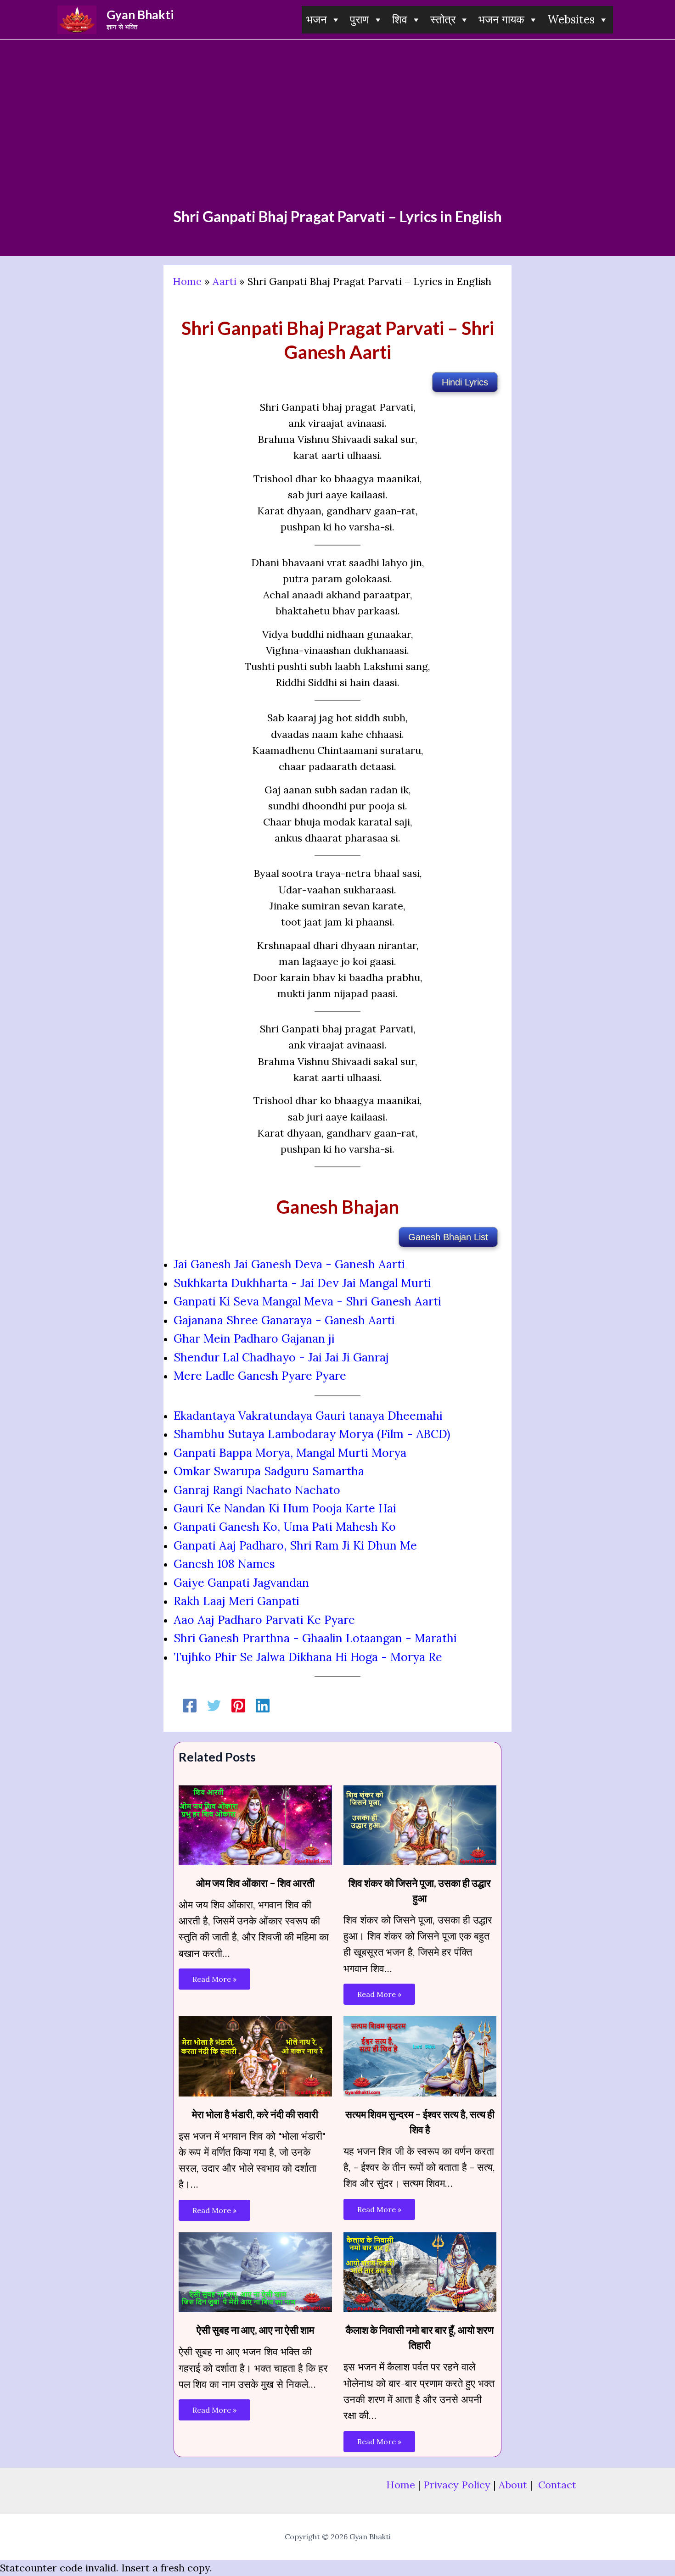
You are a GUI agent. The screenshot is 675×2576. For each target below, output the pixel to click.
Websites (571, 20)
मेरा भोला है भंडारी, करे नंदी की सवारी (255, 2114)
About (513, 2485)
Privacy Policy (457, 2485)
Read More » (214, 1979)
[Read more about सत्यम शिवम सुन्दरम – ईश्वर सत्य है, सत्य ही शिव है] (420, 2055)
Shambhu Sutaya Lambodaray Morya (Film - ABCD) (312, 1434)
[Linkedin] (263, 1705)
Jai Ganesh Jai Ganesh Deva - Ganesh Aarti (289, 1264)
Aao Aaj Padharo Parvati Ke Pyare (264, 1620)
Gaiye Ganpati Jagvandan (241, 1583)
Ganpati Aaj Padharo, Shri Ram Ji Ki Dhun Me (295, 1545)
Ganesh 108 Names (224, 1564)
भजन (317, 20)
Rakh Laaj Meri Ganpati (236, 1601)
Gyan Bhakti (140, 15)
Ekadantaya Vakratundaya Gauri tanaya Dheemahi (308, 1416)
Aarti (225, 281)
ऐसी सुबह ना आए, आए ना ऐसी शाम (255, 2330)
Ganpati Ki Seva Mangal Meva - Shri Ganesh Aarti (307, 1301)
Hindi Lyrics (465, 382)
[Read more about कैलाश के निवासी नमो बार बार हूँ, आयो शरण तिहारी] (420, 2271)
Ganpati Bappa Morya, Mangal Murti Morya (290, 1453)
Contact (557, 2485)
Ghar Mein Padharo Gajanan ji (254, 1338)
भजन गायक (501, 20)
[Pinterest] (238, 1705)
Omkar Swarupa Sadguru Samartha (269, 1471)
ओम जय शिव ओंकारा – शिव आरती (255, 1883)
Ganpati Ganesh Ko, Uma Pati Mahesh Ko (285, 1527)
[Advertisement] (337, 139)
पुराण (360, 20)
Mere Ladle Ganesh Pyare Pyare (260, 1376)
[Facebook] (190, 1705)
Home (187, 281)
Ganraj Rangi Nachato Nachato (257, 1490)
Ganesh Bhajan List (448, 1237)
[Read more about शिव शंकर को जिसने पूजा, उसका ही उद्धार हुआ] (420, 1824)
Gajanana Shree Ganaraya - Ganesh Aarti (284, 1320)
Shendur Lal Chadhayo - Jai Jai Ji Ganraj (281, 1357)
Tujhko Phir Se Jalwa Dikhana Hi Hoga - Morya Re (308, 1657)
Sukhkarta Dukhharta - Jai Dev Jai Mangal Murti (302, 1283)
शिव (400, 20)
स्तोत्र (443, 20)
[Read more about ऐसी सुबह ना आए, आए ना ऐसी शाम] (255, 2271)
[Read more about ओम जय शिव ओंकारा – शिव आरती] (255, 1824)
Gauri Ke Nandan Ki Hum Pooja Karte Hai (285, 1508)
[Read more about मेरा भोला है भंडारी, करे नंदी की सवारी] (255, 2055)
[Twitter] (214, 1705)
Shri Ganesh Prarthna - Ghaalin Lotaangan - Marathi (315, 1638)
